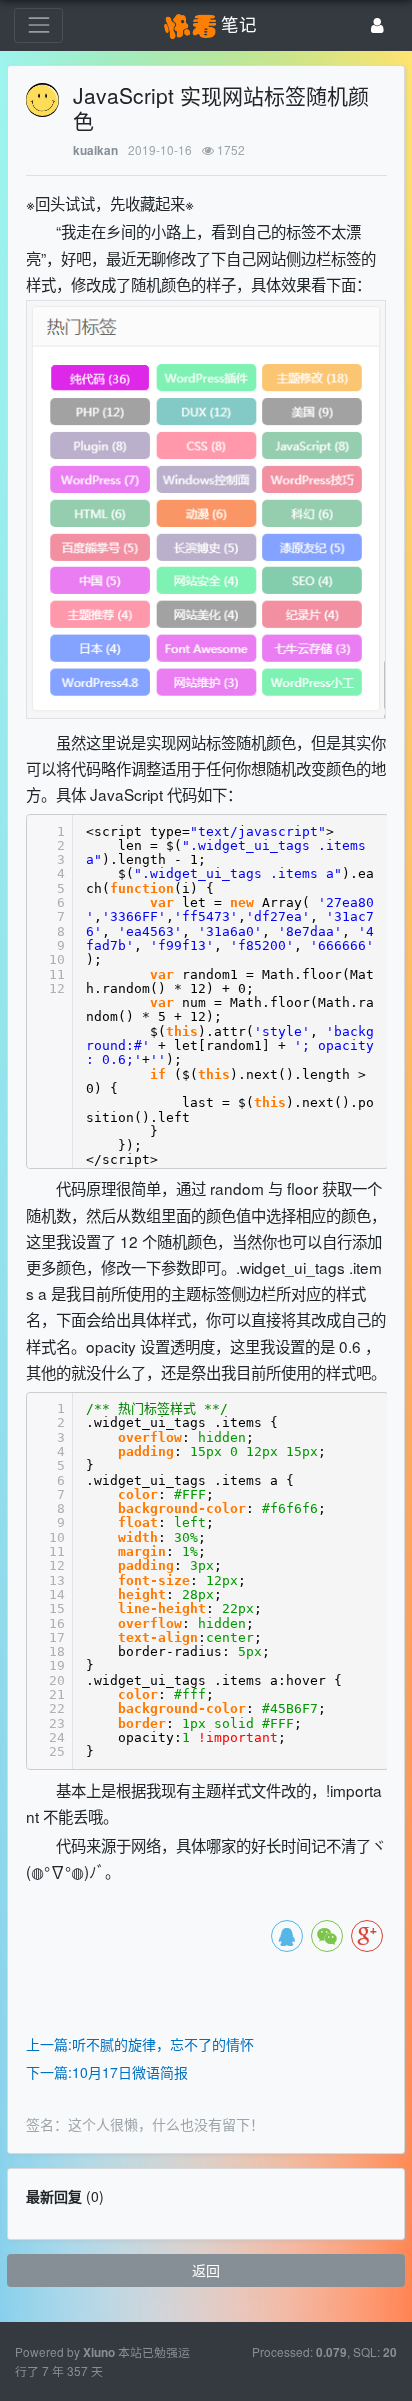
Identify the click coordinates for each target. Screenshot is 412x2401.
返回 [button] (206, 2270)
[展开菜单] (38, 25)
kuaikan (95, 150)
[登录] (377, 25)
